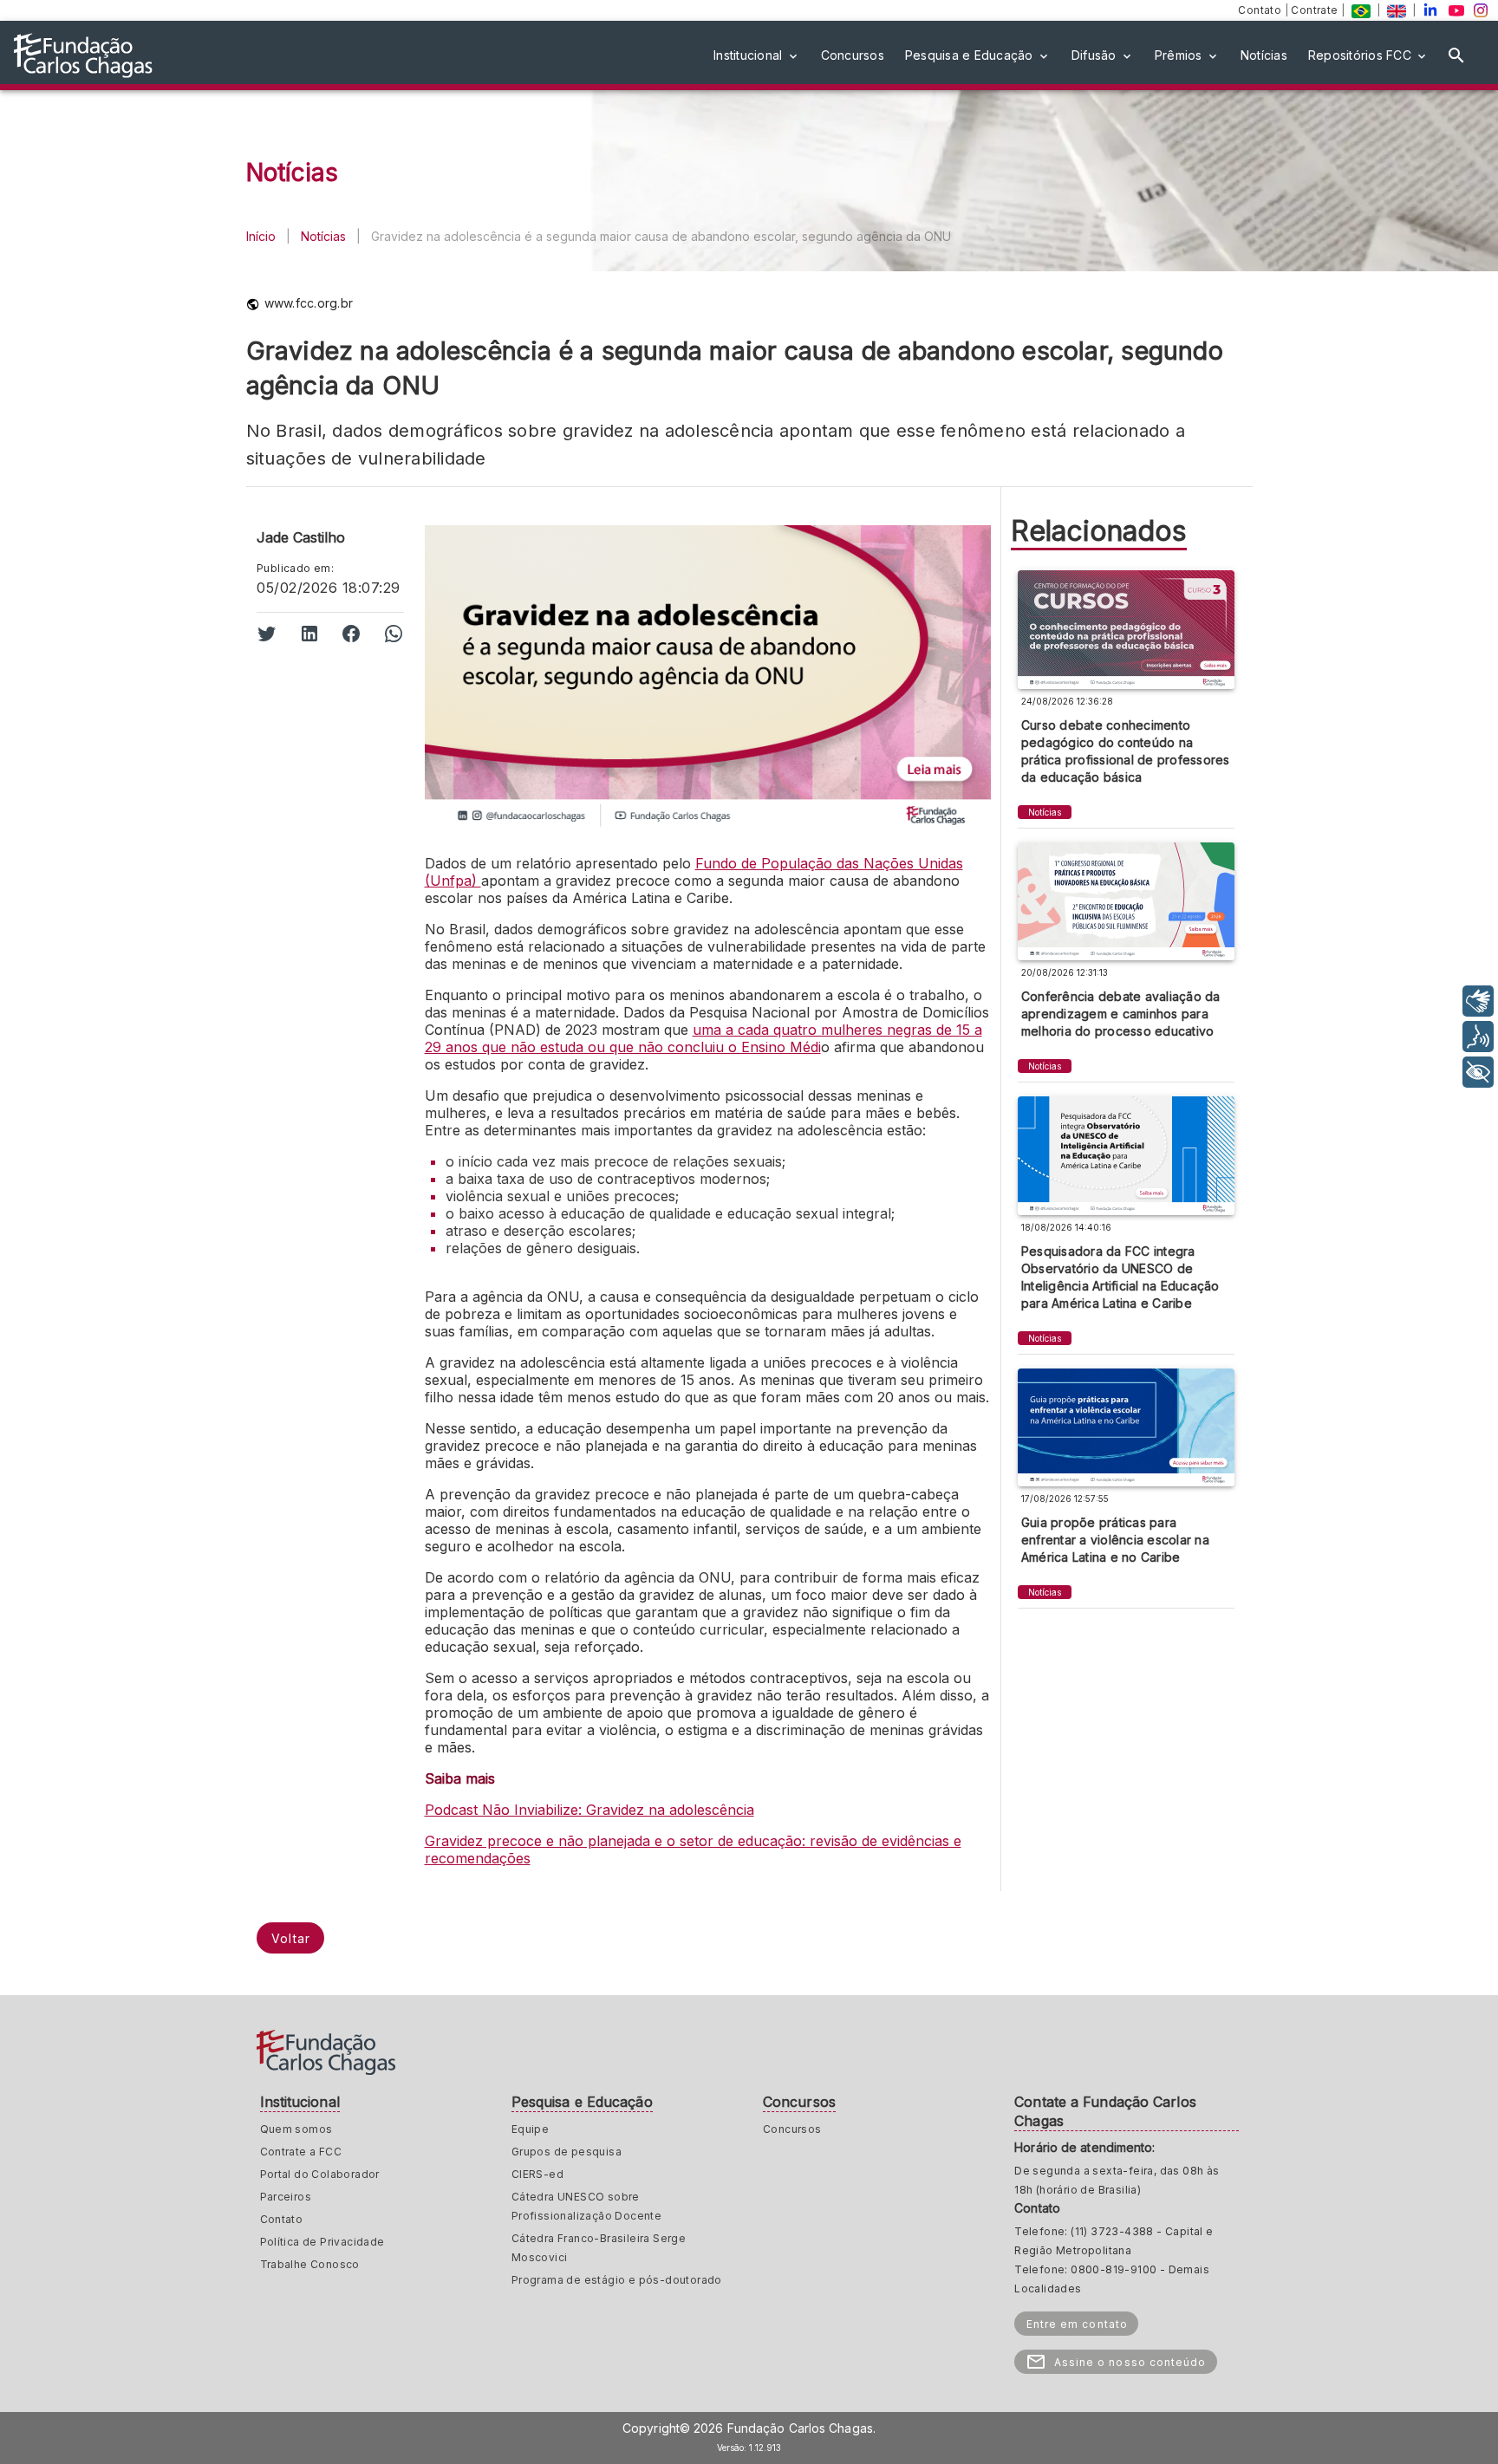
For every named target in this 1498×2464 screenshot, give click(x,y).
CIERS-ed (537, 2174)
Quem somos (296, 2129)
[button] (757, 55)
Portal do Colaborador (320, 2174)
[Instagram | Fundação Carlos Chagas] (1481, 10)
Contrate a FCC (301, 2152)
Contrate (1316, 10)
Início (261, 236)
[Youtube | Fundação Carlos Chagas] (1456, 10)
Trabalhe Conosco (310, 2264)
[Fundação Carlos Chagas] (1361, 10)
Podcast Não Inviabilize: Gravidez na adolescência (589, 1810)
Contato (1261, 10)
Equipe (530, 2129)
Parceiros (286, 2197)
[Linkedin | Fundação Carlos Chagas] (1430, 10)
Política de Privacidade (322, 2242)
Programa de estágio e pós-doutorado (617, 2280)
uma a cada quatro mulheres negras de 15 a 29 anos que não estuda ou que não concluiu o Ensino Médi (703, 1038)
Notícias (323, 236)
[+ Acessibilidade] (1478, 1072)
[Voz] (1478, 1037)
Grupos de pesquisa (567, 2152)
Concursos (792, 2129)
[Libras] (1478, 1001)
